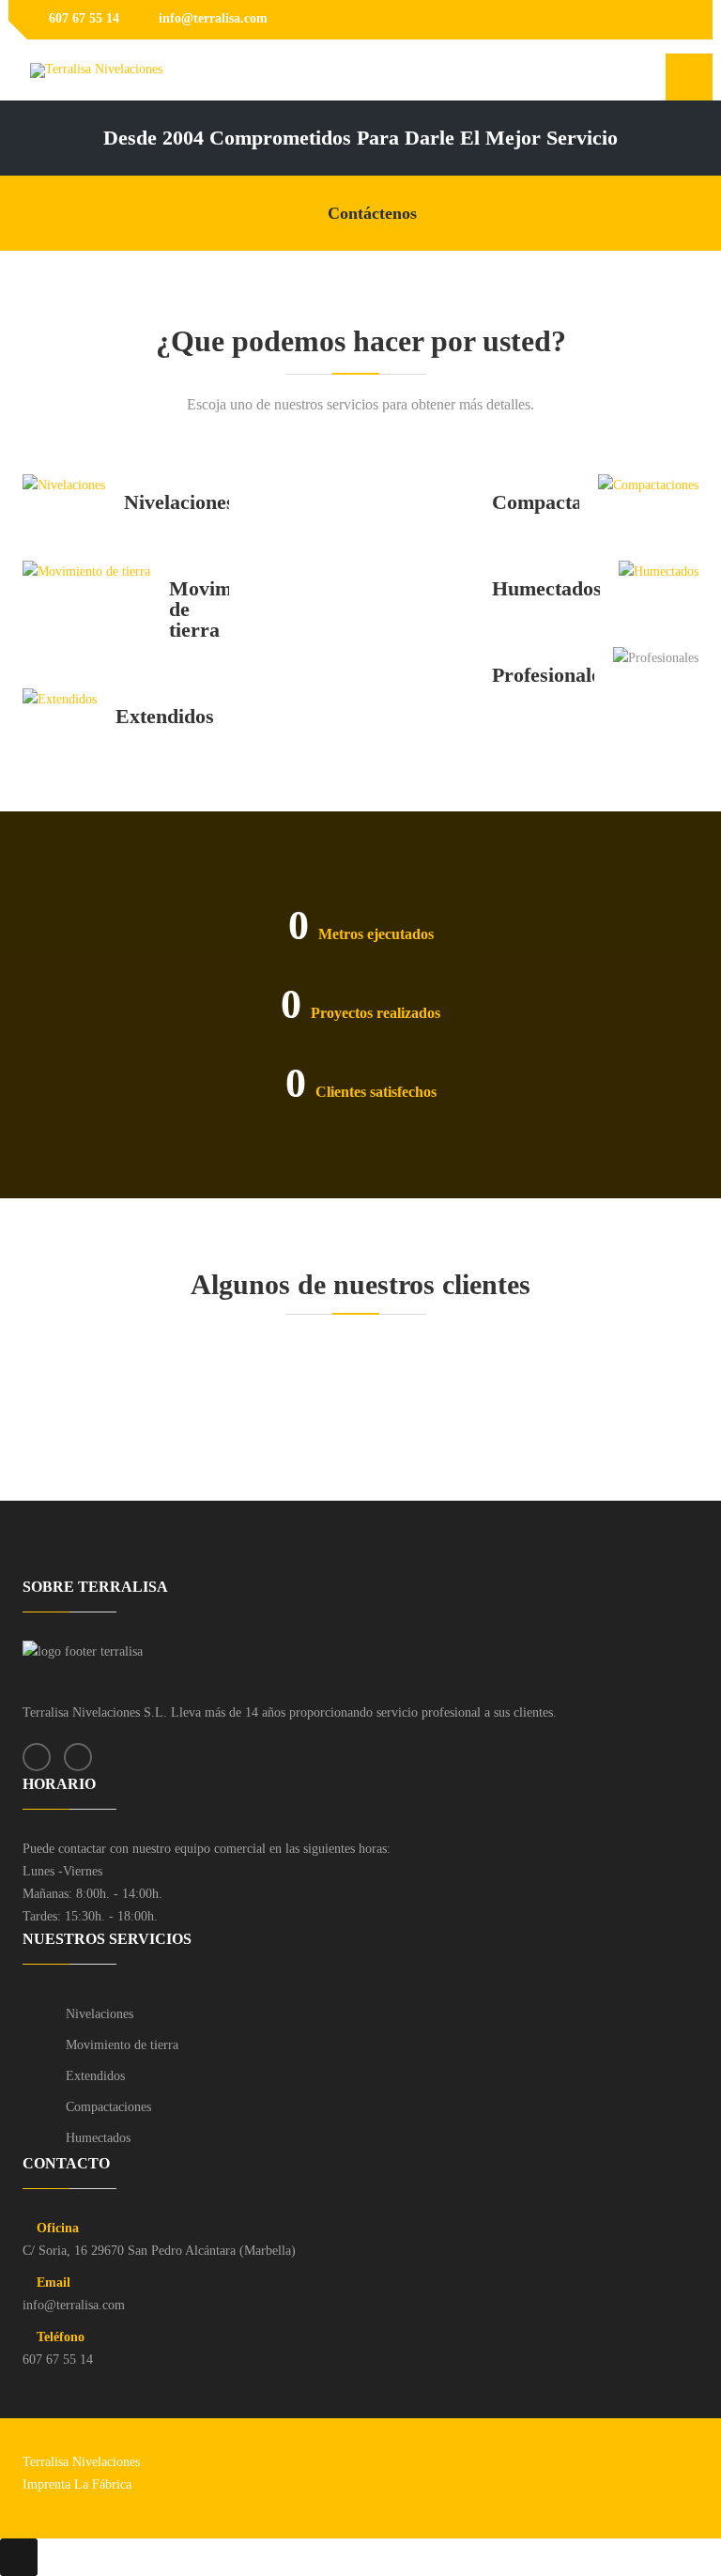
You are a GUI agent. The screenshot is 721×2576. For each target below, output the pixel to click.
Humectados (98, 2138)
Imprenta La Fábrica (77, 2484)
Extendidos (95, 2076)
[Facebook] (653, 20)
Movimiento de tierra (122, 2045)
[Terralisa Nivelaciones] (96, 70)
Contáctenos (372, 213)
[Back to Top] (19, 2557)
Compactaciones (108, 2107)
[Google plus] (682, 20)
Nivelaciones (100, 2014)
